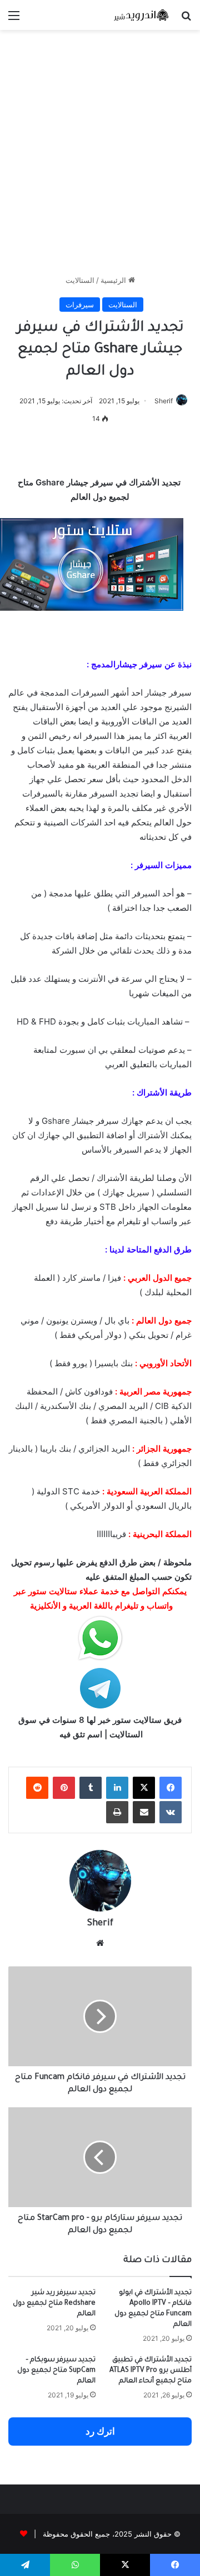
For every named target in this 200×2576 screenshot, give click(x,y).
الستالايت (80, 280)
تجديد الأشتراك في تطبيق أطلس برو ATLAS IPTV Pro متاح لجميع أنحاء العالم (151, 2371)
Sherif (164, 401)
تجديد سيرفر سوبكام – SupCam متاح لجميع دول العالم (56, 2371)
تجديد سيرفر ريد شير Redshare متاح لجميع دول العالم (54, 2304)
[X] (144, 1788)
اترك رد (100, 2431)
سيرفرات (80, 305)
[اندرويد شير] (128, 15)
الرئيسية (114, 280)
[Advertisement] (100, 158)
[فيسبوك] (171, 1788)
